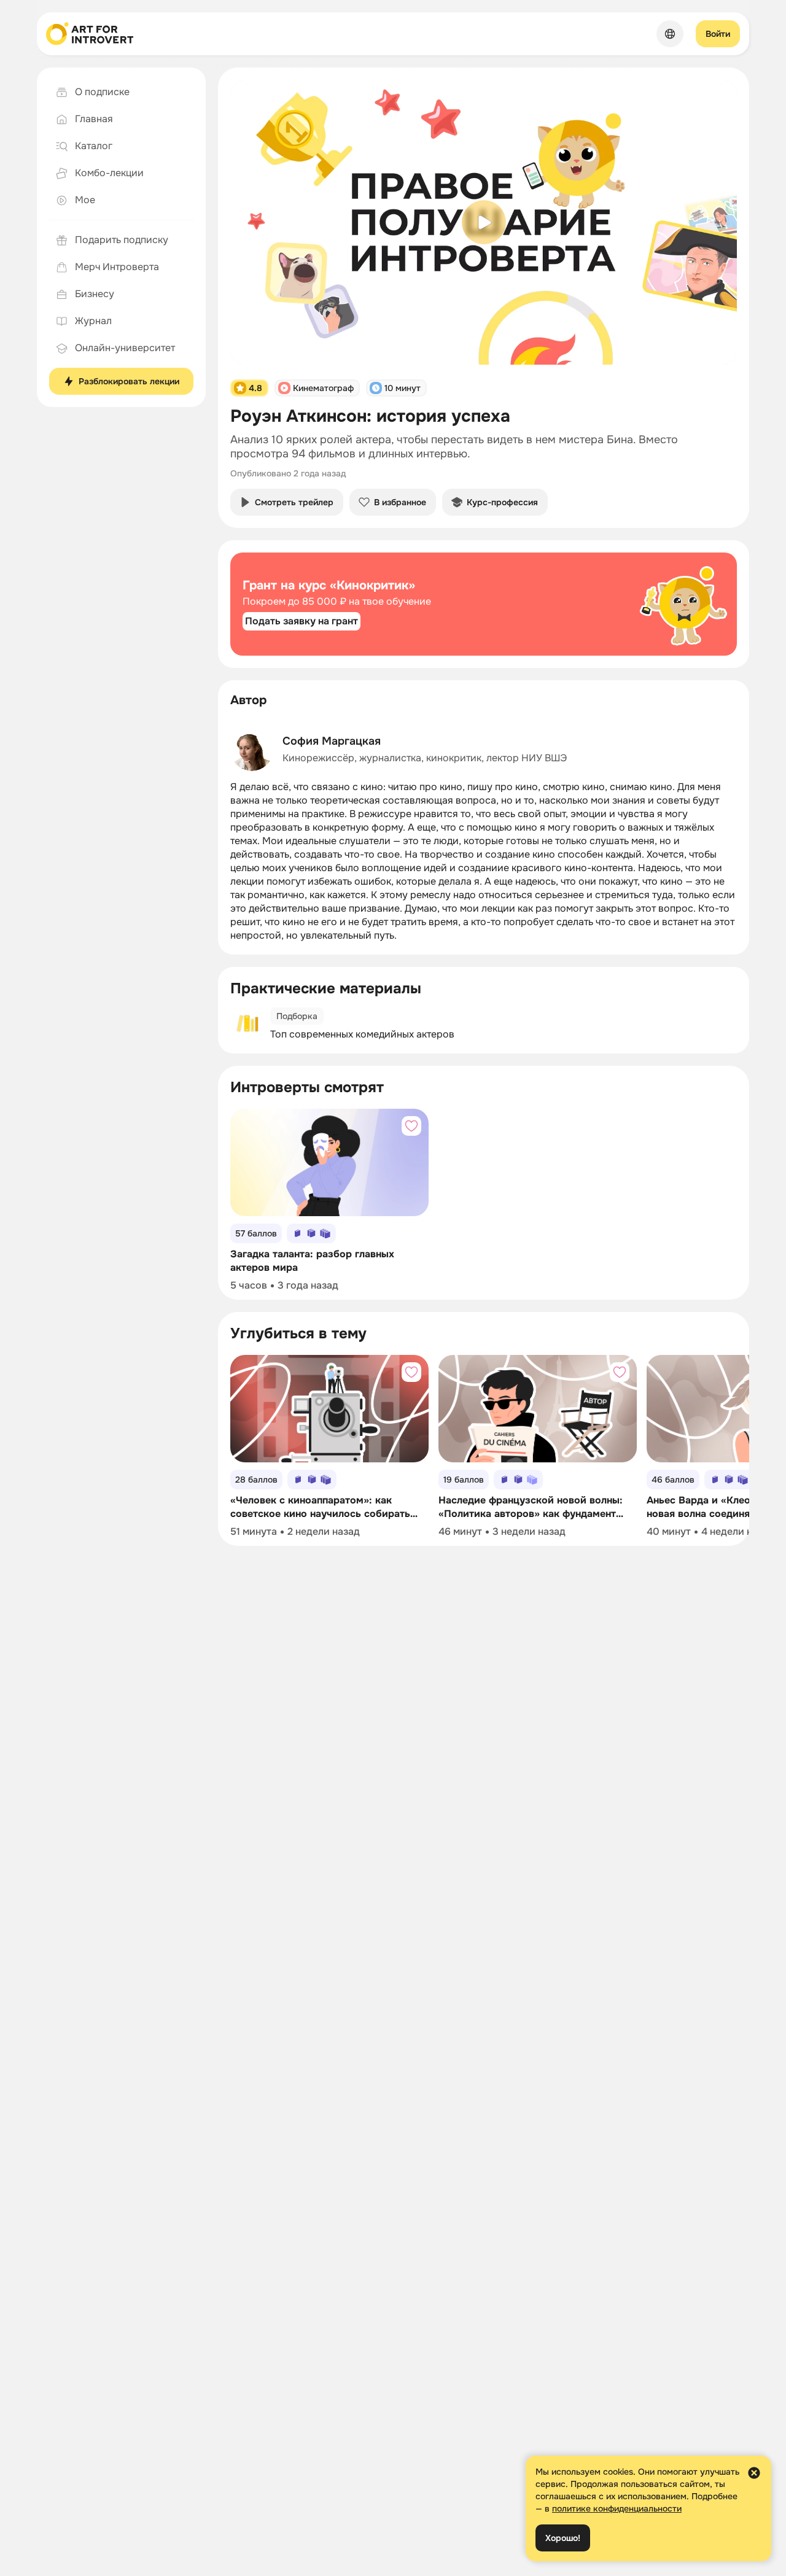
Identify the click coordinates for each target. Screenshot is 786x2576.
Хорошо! (563, 2538)
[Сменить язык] (670, 34)
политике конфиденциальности (617, 2508)
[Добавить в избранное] (411, 1126)
